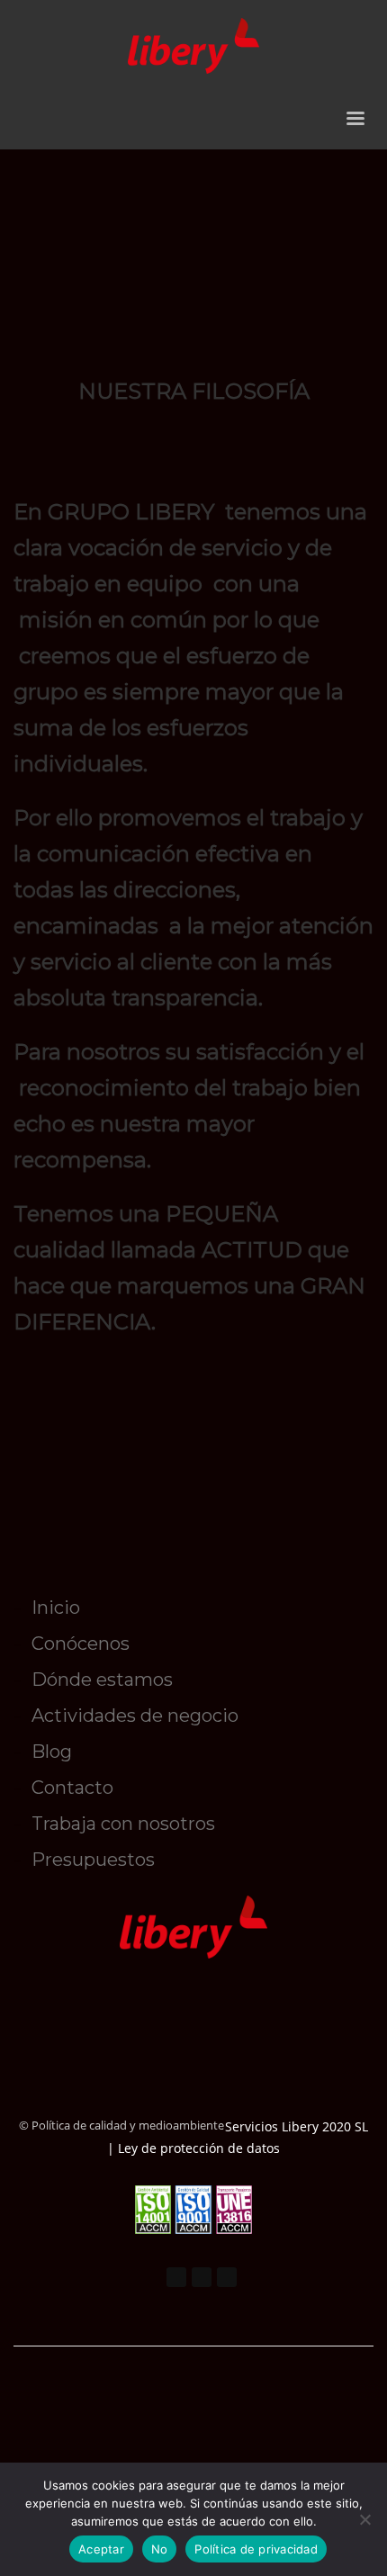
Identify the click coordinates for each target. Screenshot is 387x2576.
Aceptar (101, 2549)
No (160, 2549)
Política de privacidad (256, 2549)
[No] (364, 2519)
